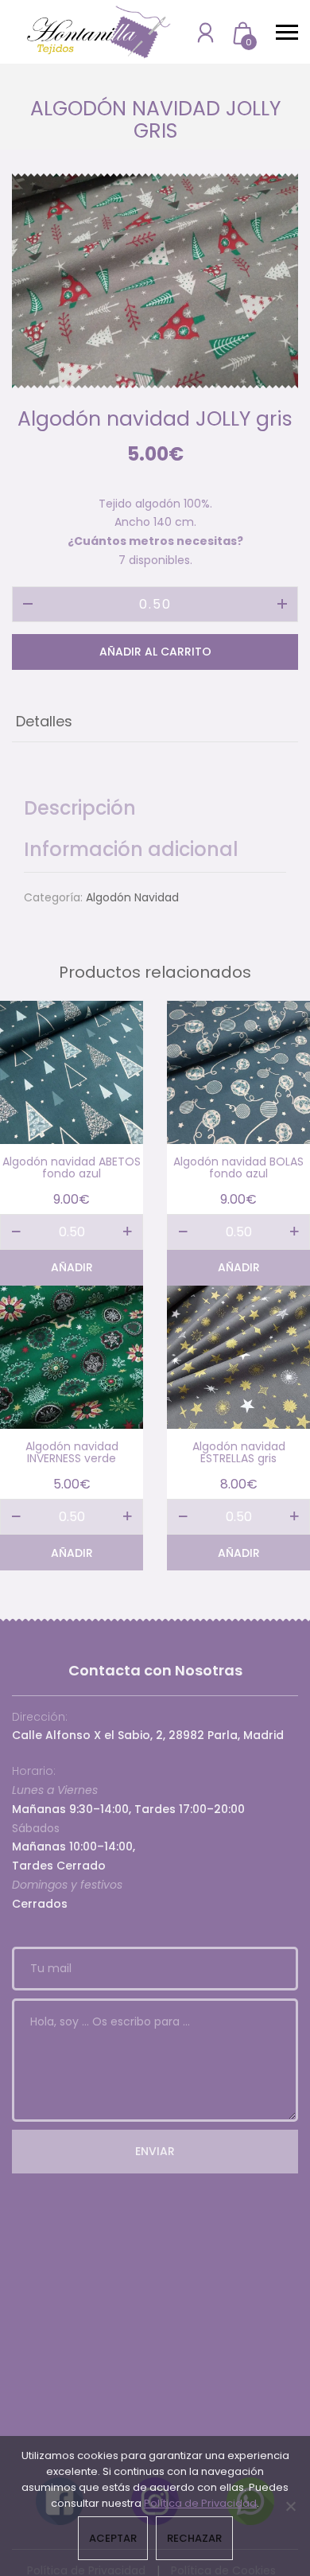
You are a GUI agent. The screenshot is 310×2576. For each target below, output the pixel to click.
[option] (155, 281)
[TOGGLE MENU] (287, 32)
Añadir (72, 1267)
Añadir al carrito (155, 652)
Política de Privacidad (200, 2503)
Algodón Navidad (132, 897)
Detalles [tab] (44, 721)
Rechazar (194, 2538)
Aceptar (113, 2538)
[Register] (205, 32)
